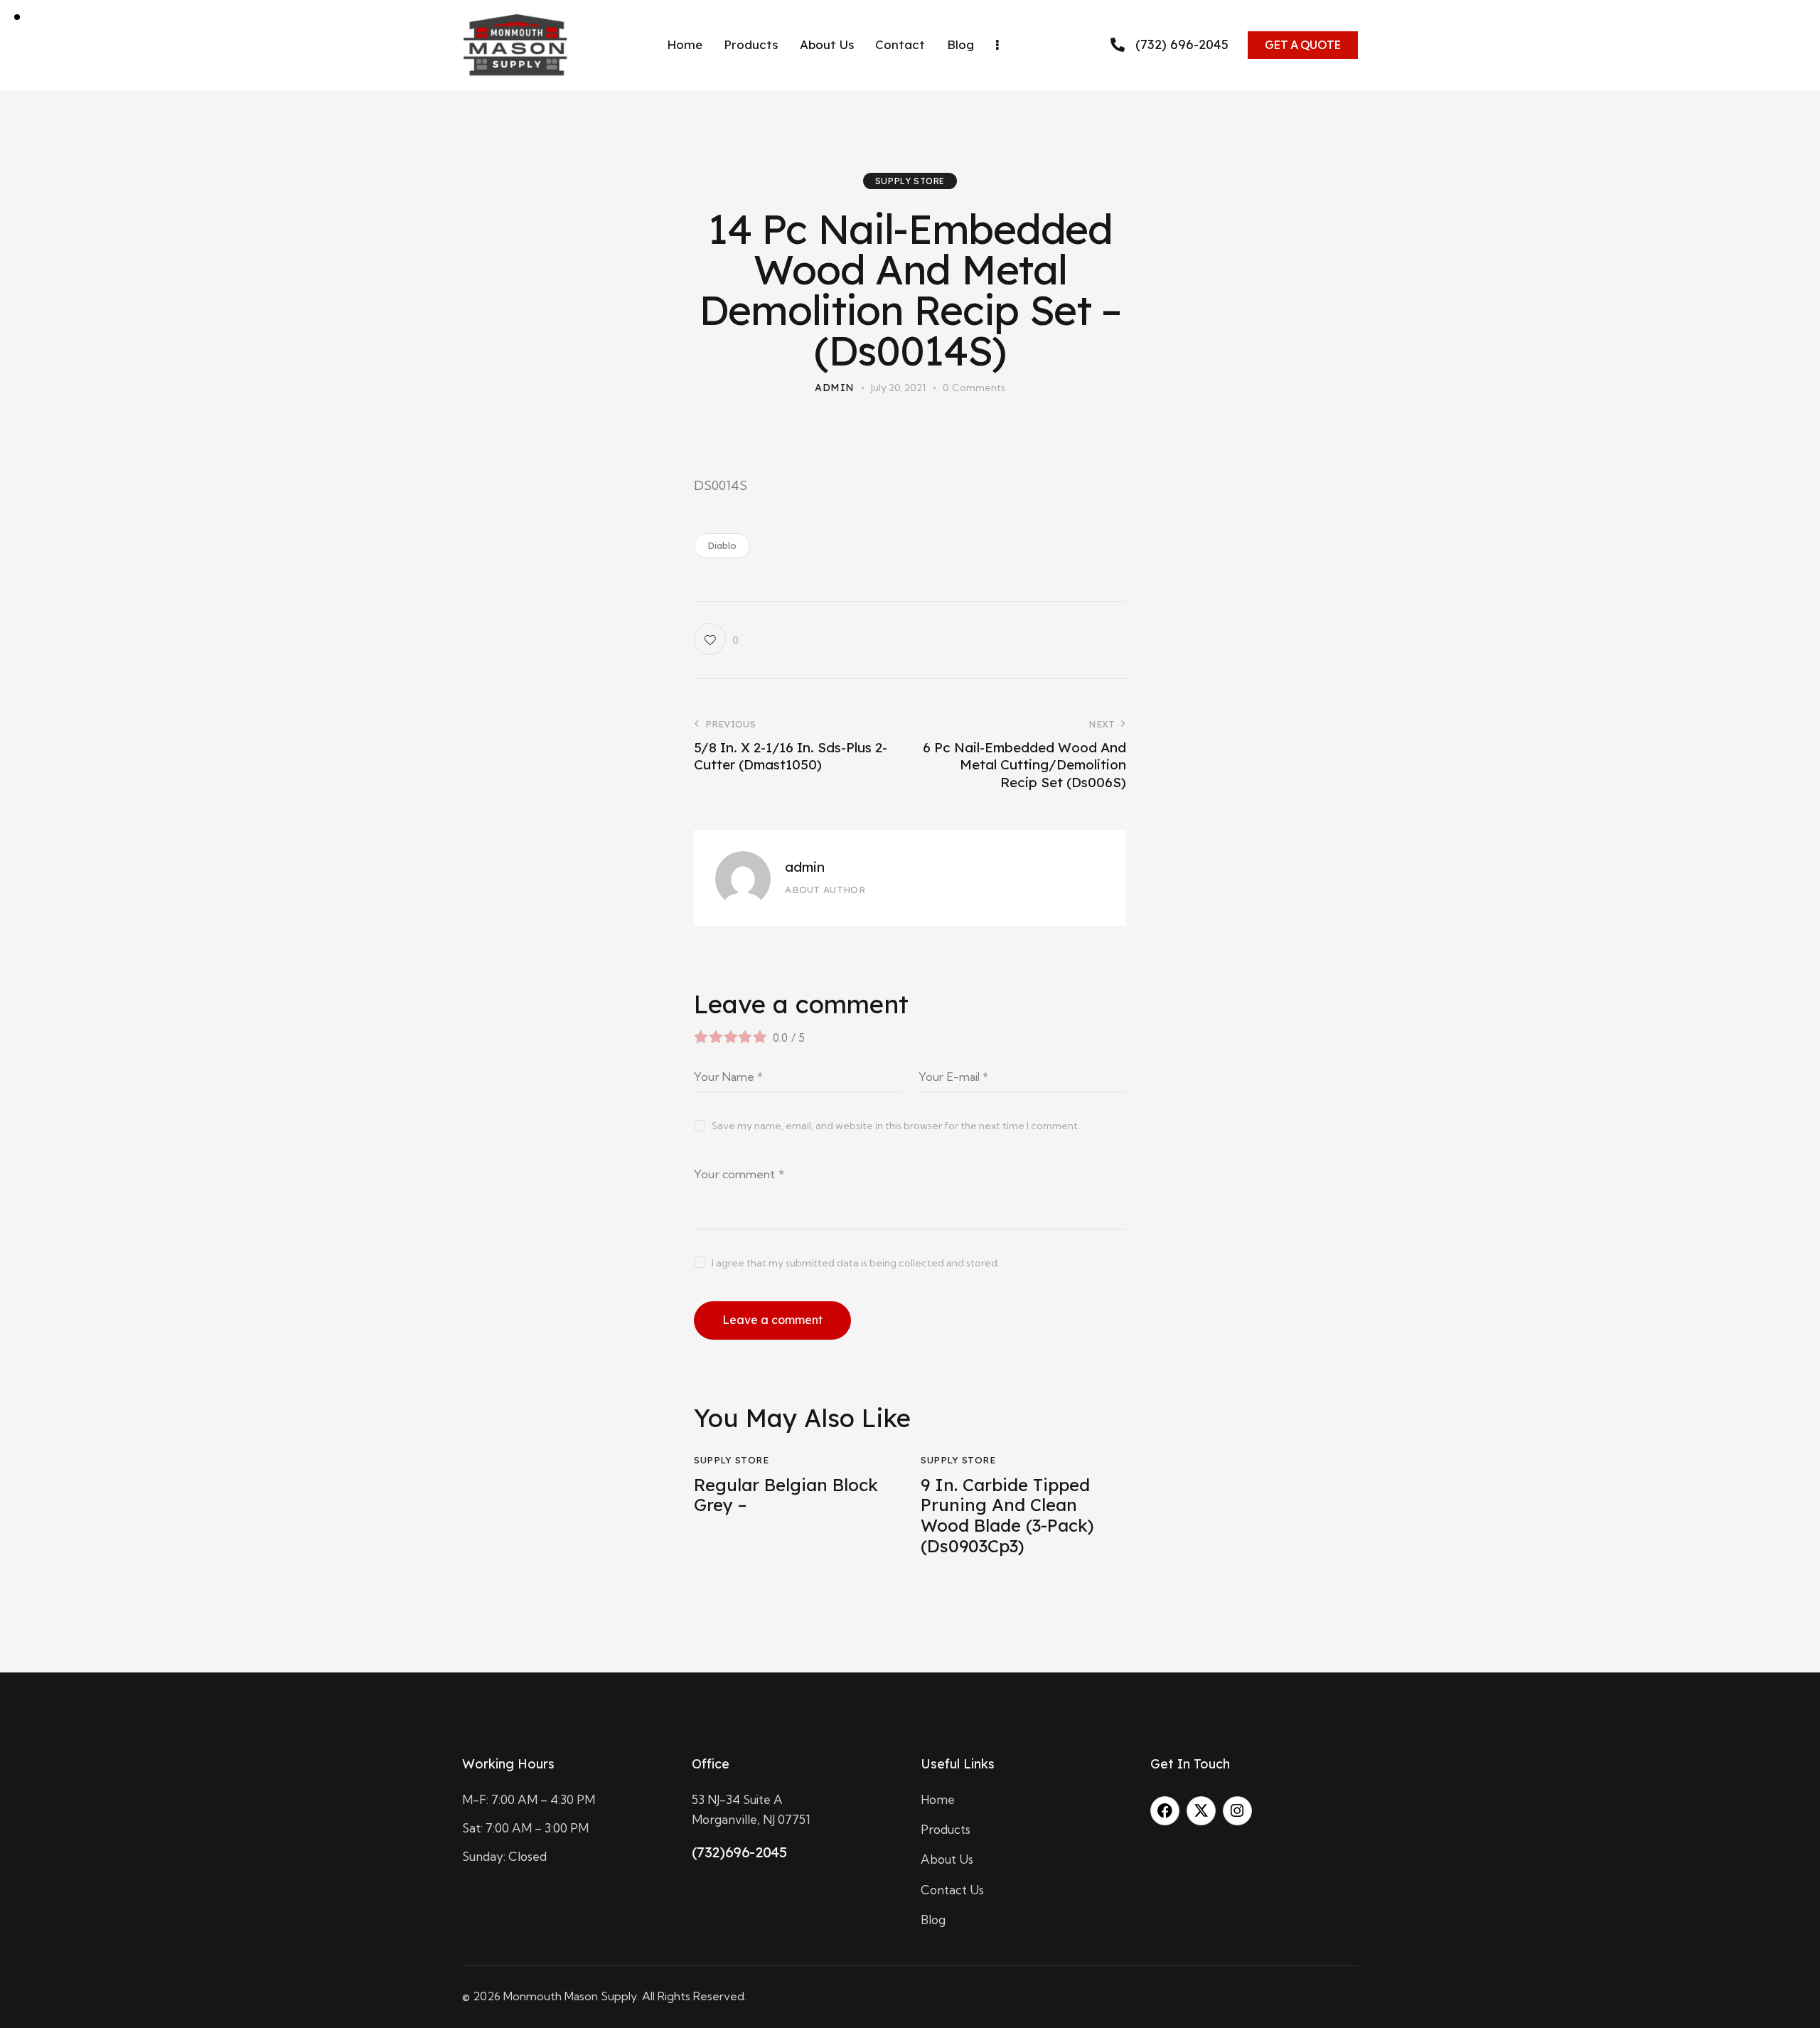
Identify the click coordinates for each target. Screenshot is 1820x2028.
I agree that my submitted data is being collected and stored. (856, 1263)
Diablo (722, 545)
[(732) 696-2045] (1118, 45)
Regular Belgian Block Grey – (786, 1495)
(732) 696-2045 (1182, 45)
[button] (716, 639)
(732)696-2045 (739, 1852)
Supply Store (910, 181)
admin (805, 867)
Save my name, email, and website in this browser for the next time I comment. (896, 1126)
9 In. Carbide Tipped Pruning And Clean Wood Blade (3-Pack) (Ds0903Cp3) (1007, 1516)
